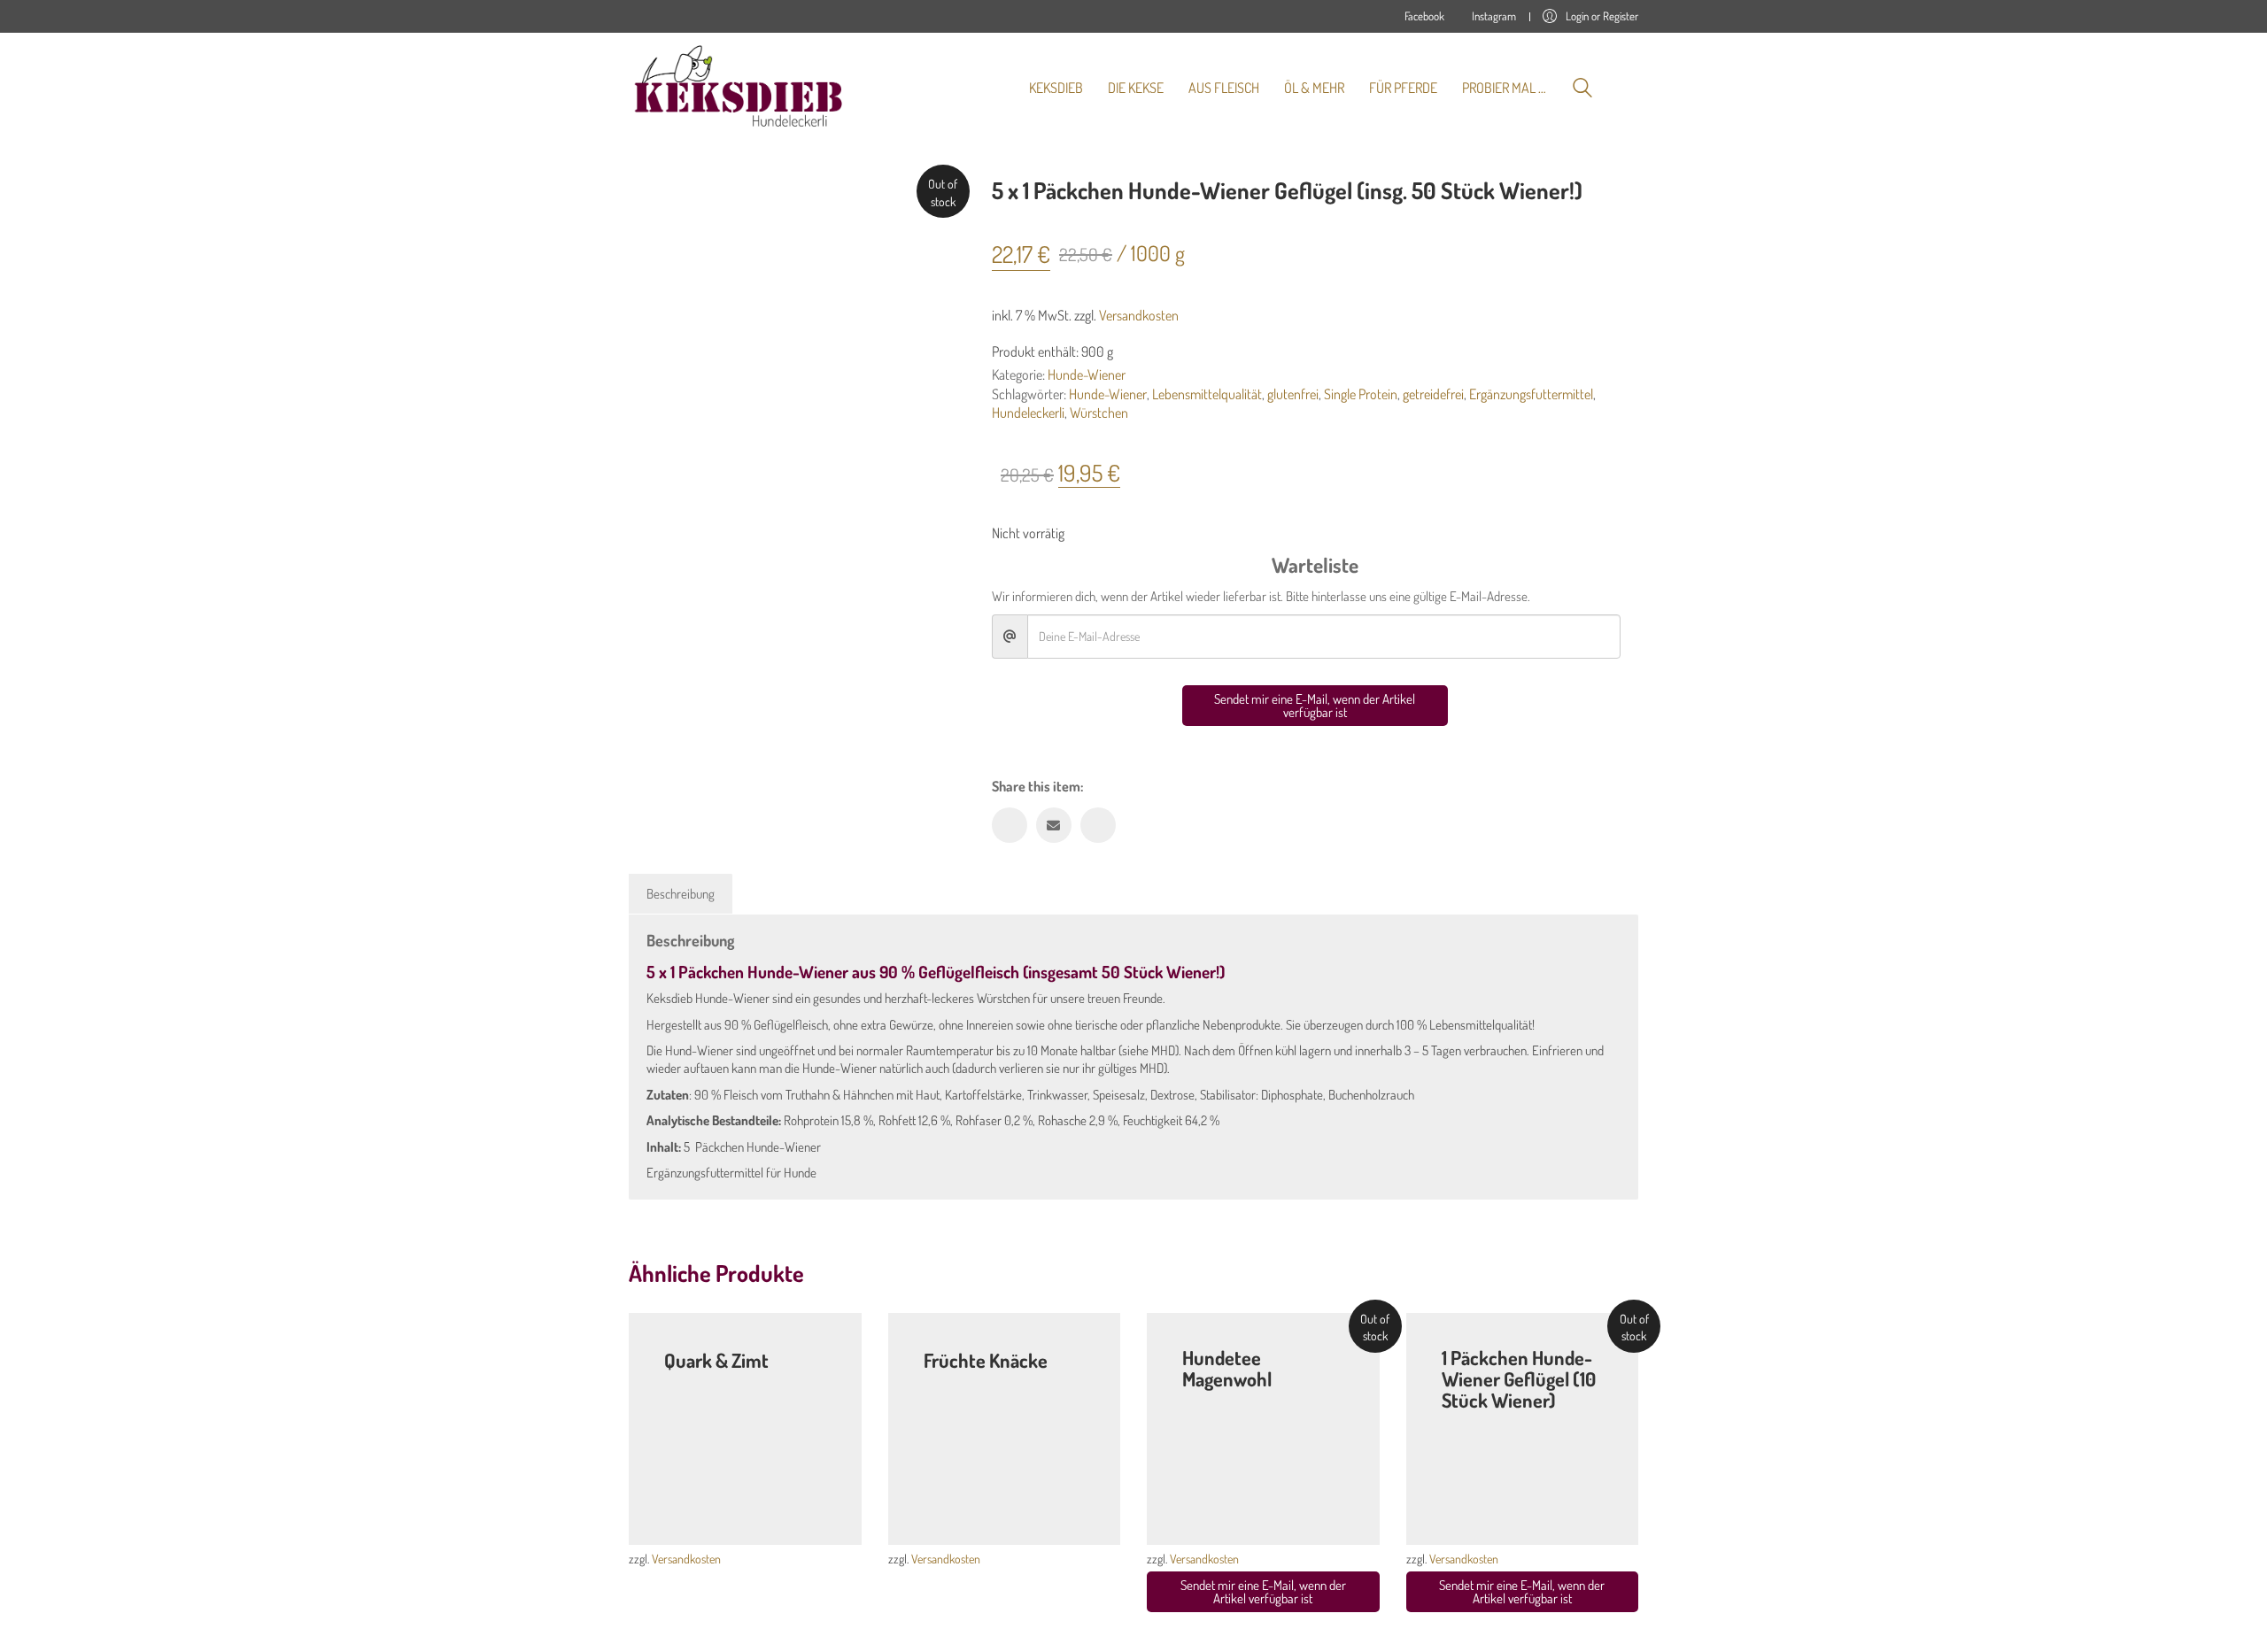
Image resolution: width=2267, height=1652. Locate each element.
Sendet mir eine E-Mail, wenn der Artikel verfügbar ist (1315, 706)
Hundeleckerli (1028, 413)
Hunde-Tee (1210, 1400)
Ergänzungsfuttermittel (1531, 394)
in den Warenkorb (1335, 1518)
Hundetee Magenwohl (1227, 1368)
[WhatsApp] (1098, 825)
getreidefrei (1433, 394)
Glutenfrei (725, 1381)
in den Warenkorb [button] (816, 1518)
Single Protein (1361, 394)
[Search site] (1582, 90)
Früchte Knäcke (986, 1360)
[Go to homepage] (739, 88)
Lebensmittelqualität (1207, 394)
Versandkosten (1139, 315)
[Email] (1054, 825)
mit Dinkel (985, 1381)
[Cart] (1629, 88)
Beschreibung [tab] (681, 894)
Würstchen (1099, 413)
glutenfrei (1293, 394)
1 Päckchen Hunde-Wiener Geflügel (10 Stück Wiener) (1519, 1379)
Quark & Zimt (716, 1360)
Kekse (680, 1381)
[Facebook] (1010, 825)
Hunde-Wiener (1087, 374)
